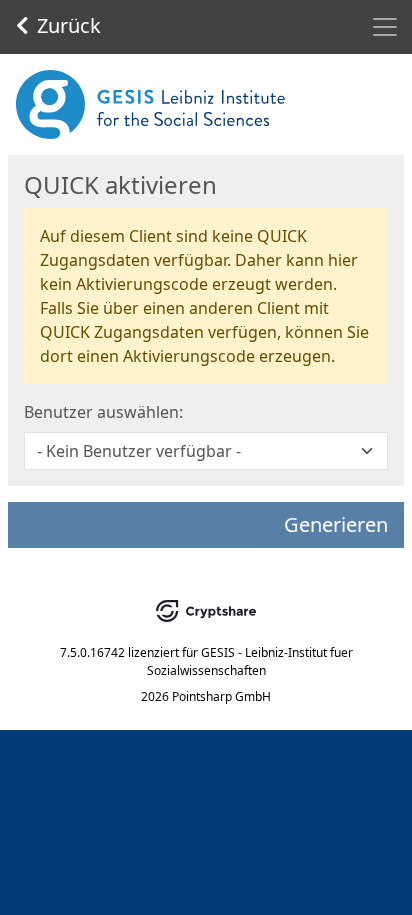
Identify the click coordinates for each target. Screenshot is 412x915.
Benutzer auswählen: (103, 412)
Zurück (69, 25)
